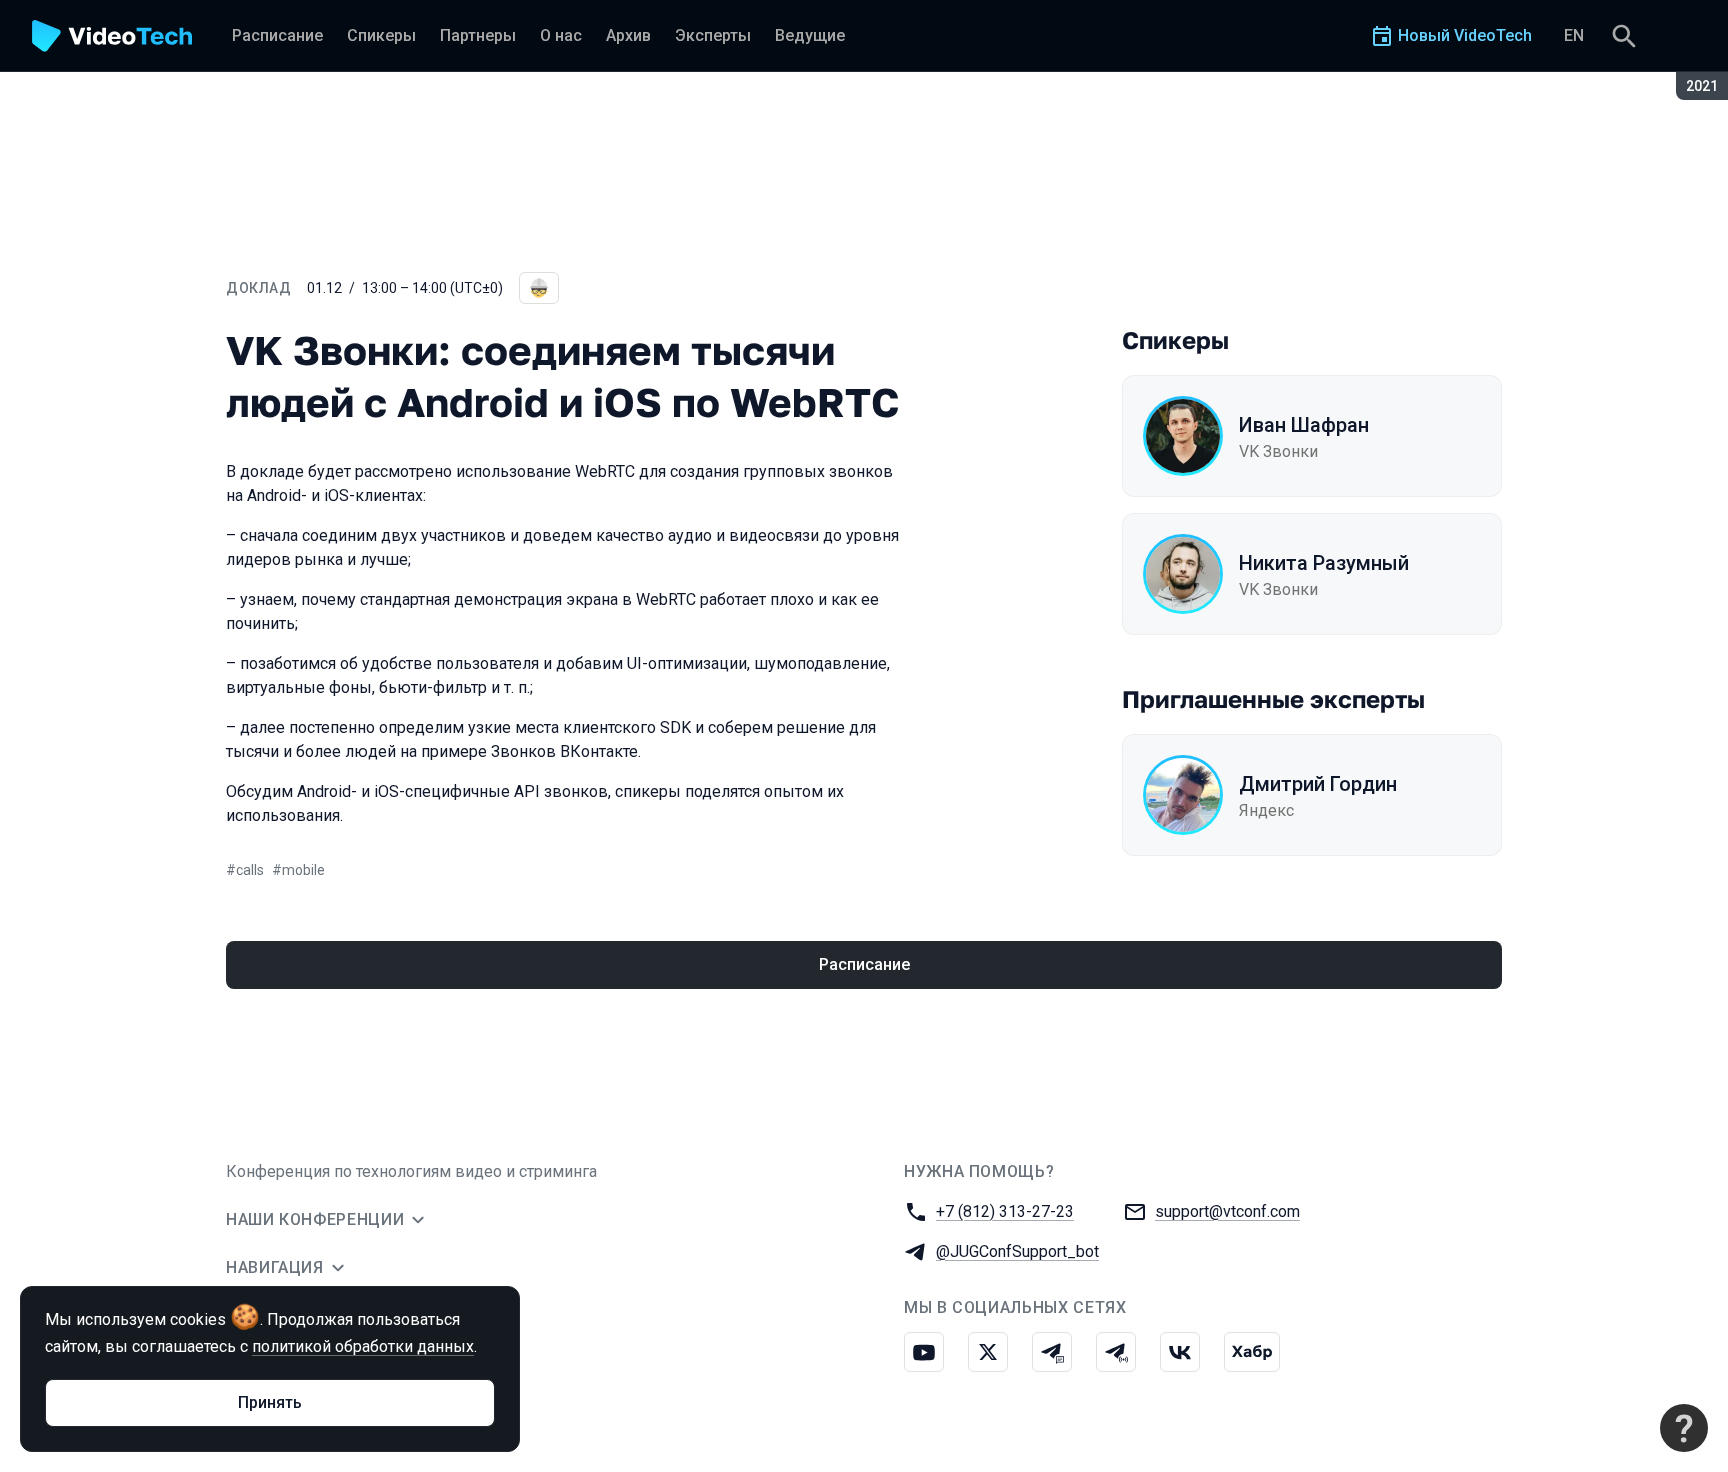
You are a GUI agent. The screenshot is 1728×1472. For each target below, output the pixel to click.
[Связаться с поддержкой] (1684, 1428)
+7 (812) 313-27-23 (1005, 1211)
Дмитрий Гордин (1318, 784)
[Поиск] (1624, 36)
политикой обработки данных (363, 1346)
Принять (270, 1402)
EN (1574, 35)
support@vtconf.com (1227, 1211)
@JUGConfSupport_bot (1017, 1251)
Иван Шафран (1304, 425)
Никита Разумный (1324, 563)
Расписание (864, 964)
